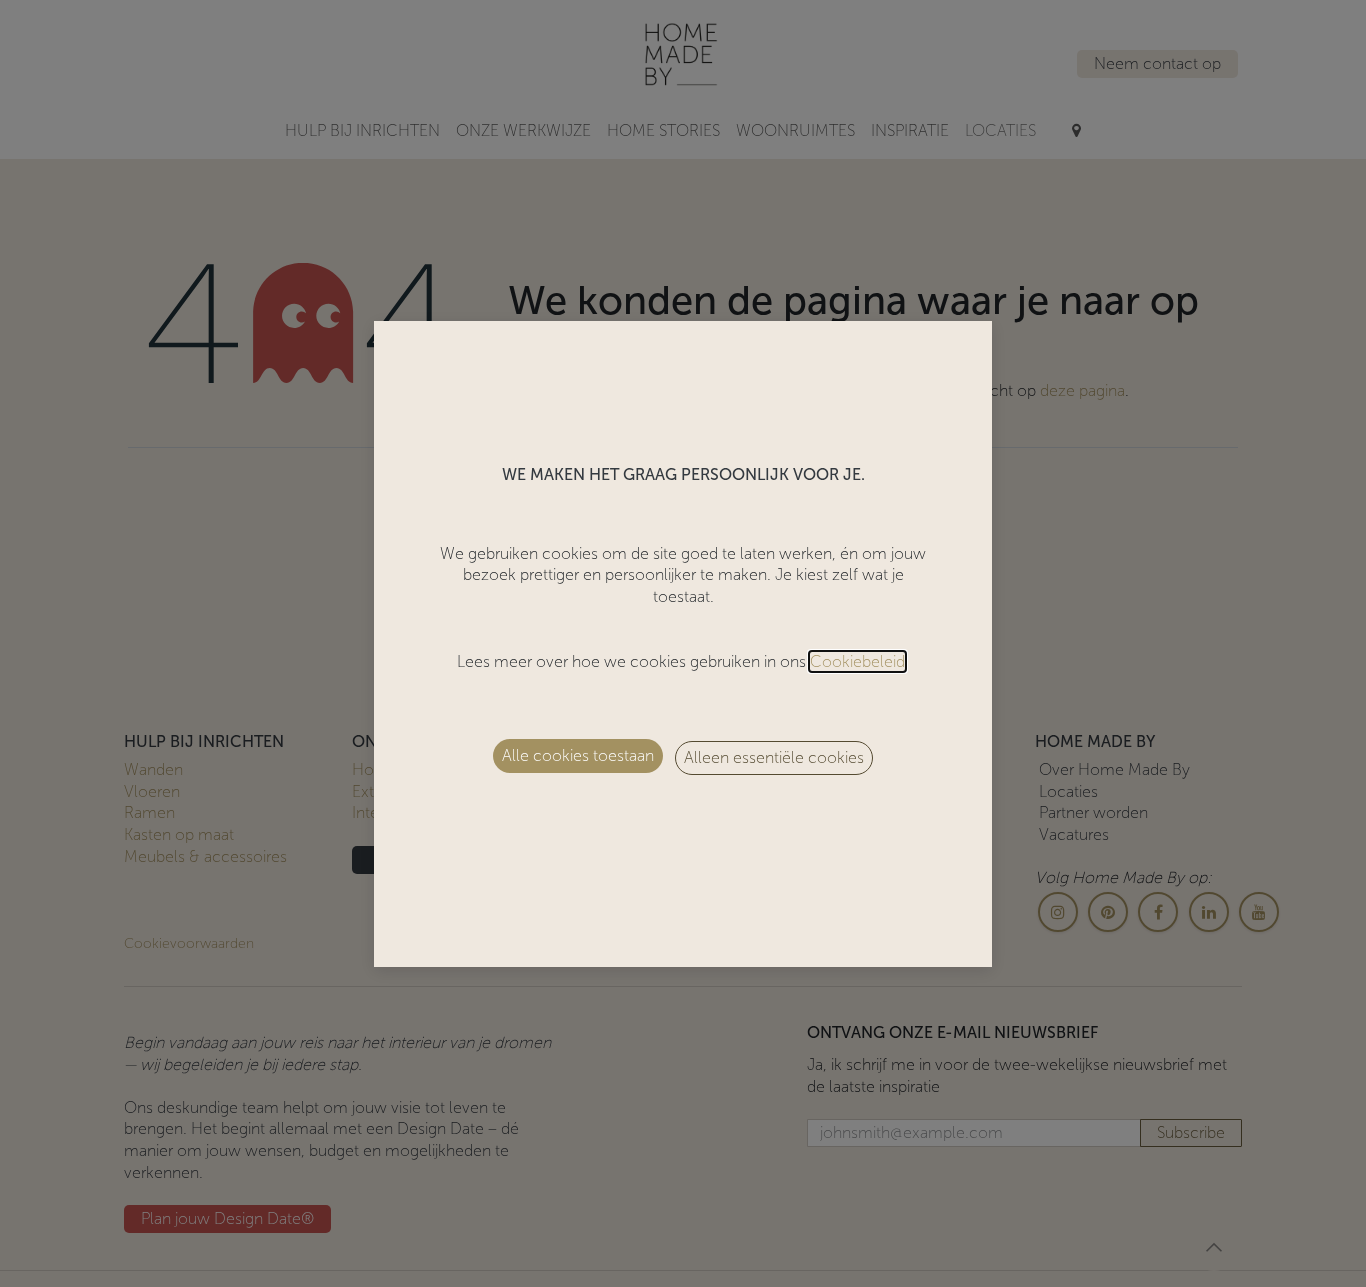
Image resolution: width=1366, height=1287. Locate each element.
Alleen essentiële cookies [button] (774, 757)
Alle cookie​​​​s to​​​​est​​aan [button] (578, 755)
